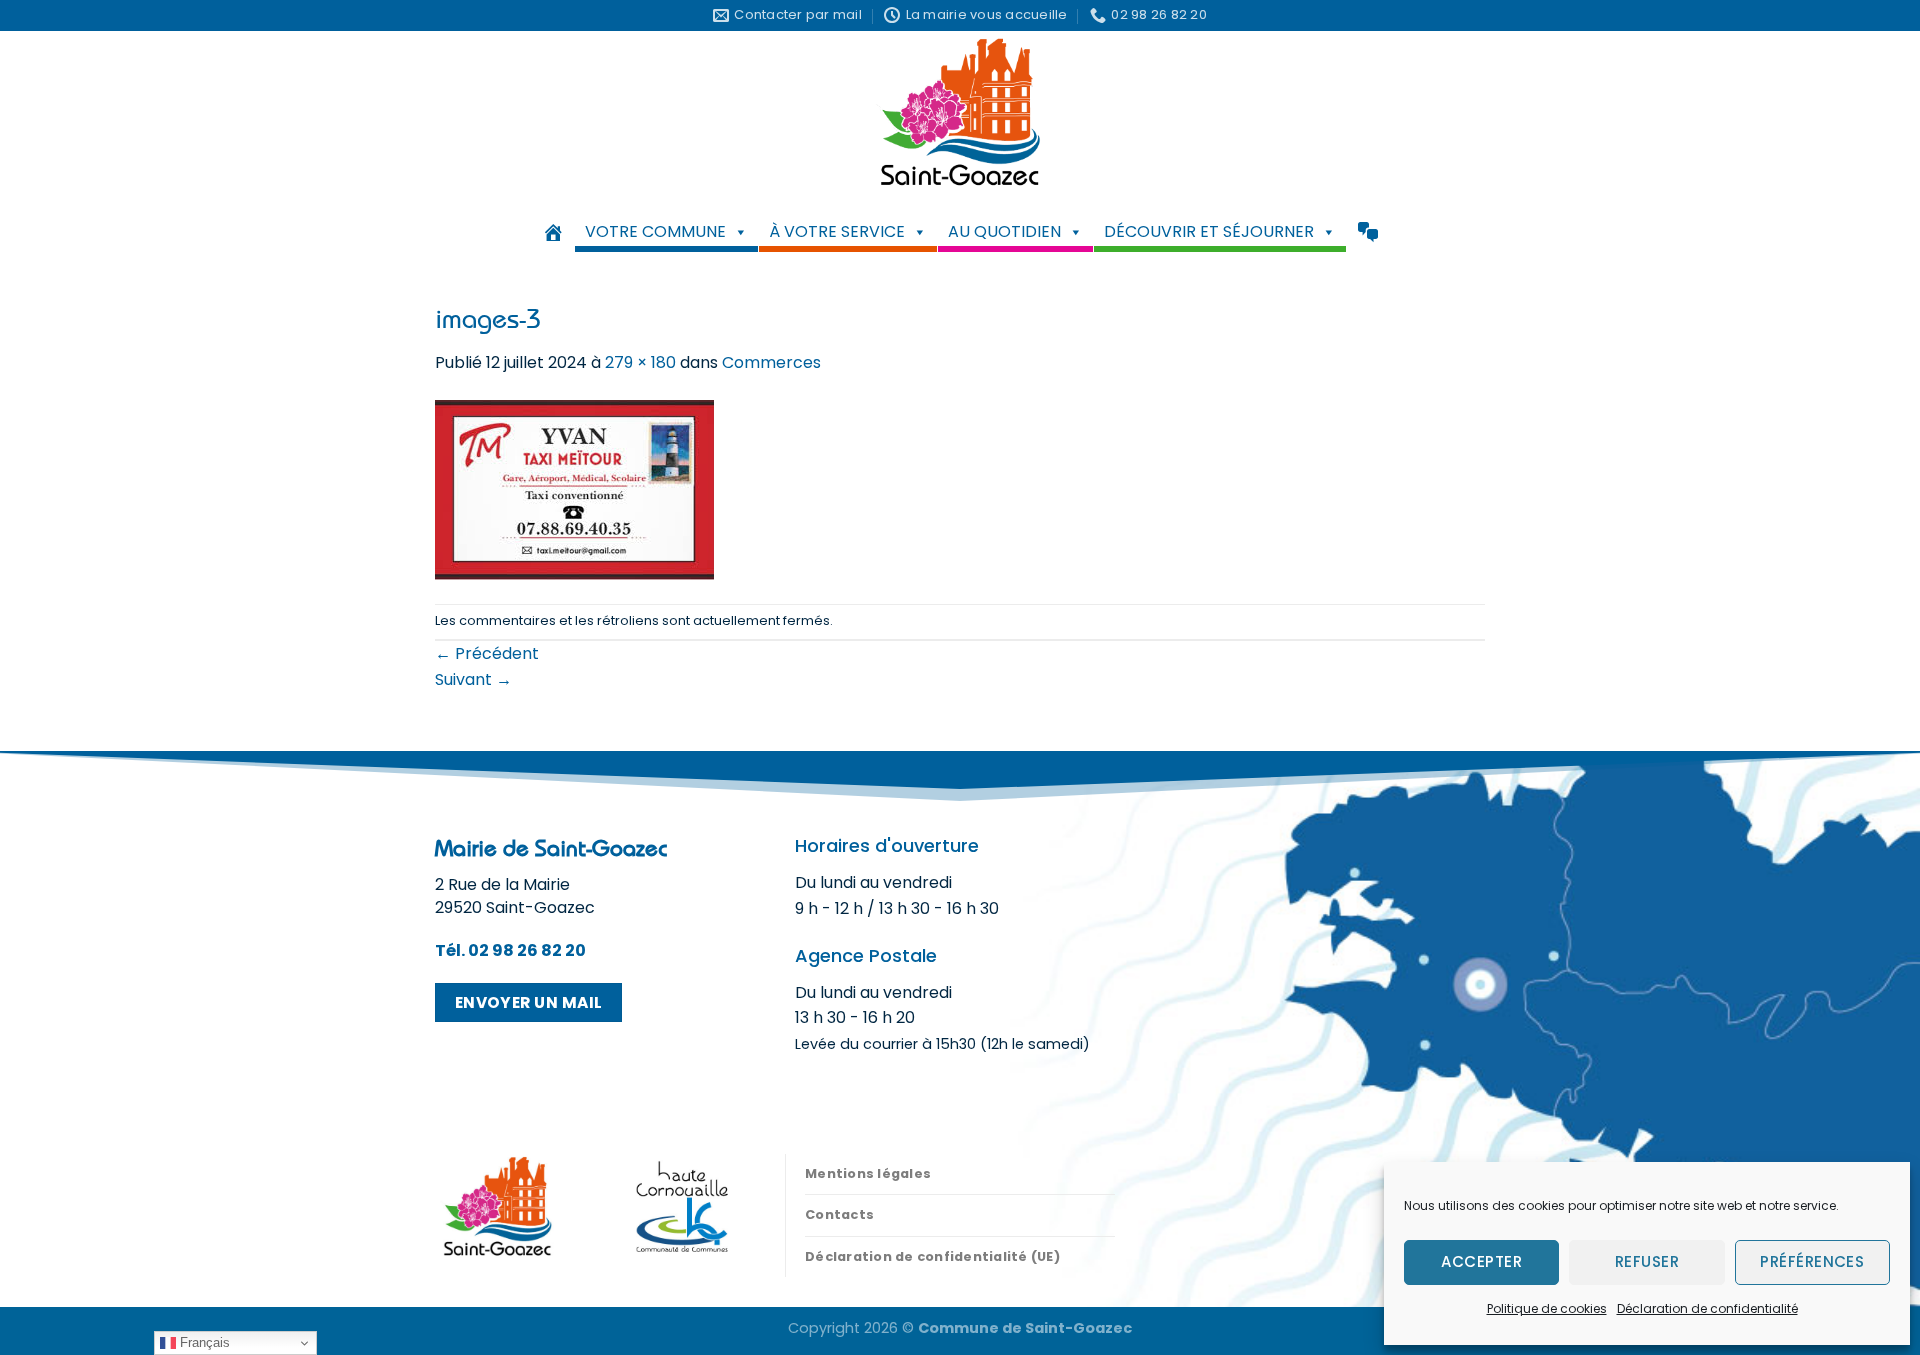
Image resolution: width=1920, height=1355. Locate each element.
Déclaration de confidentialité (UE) (932, 1256)
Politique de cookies (1547, 1308)
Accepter (1481, 1261)
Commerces (771, 362)
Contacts (839, 1214)
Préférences (1812, 1261)
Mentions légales (868, 1173)
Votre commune (655, 231)
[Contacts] (1368, 232)
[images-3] (574, 488)
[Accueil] (553, 232)
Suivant (473, 679)
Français (203, 1342)
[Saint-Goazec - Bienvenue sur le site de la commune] (960, 111)
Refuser (1647, 1261)
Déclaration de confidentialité (1707, 1308)
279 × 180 (640, 362)
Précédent (487, 653)
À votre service (837, 231)
